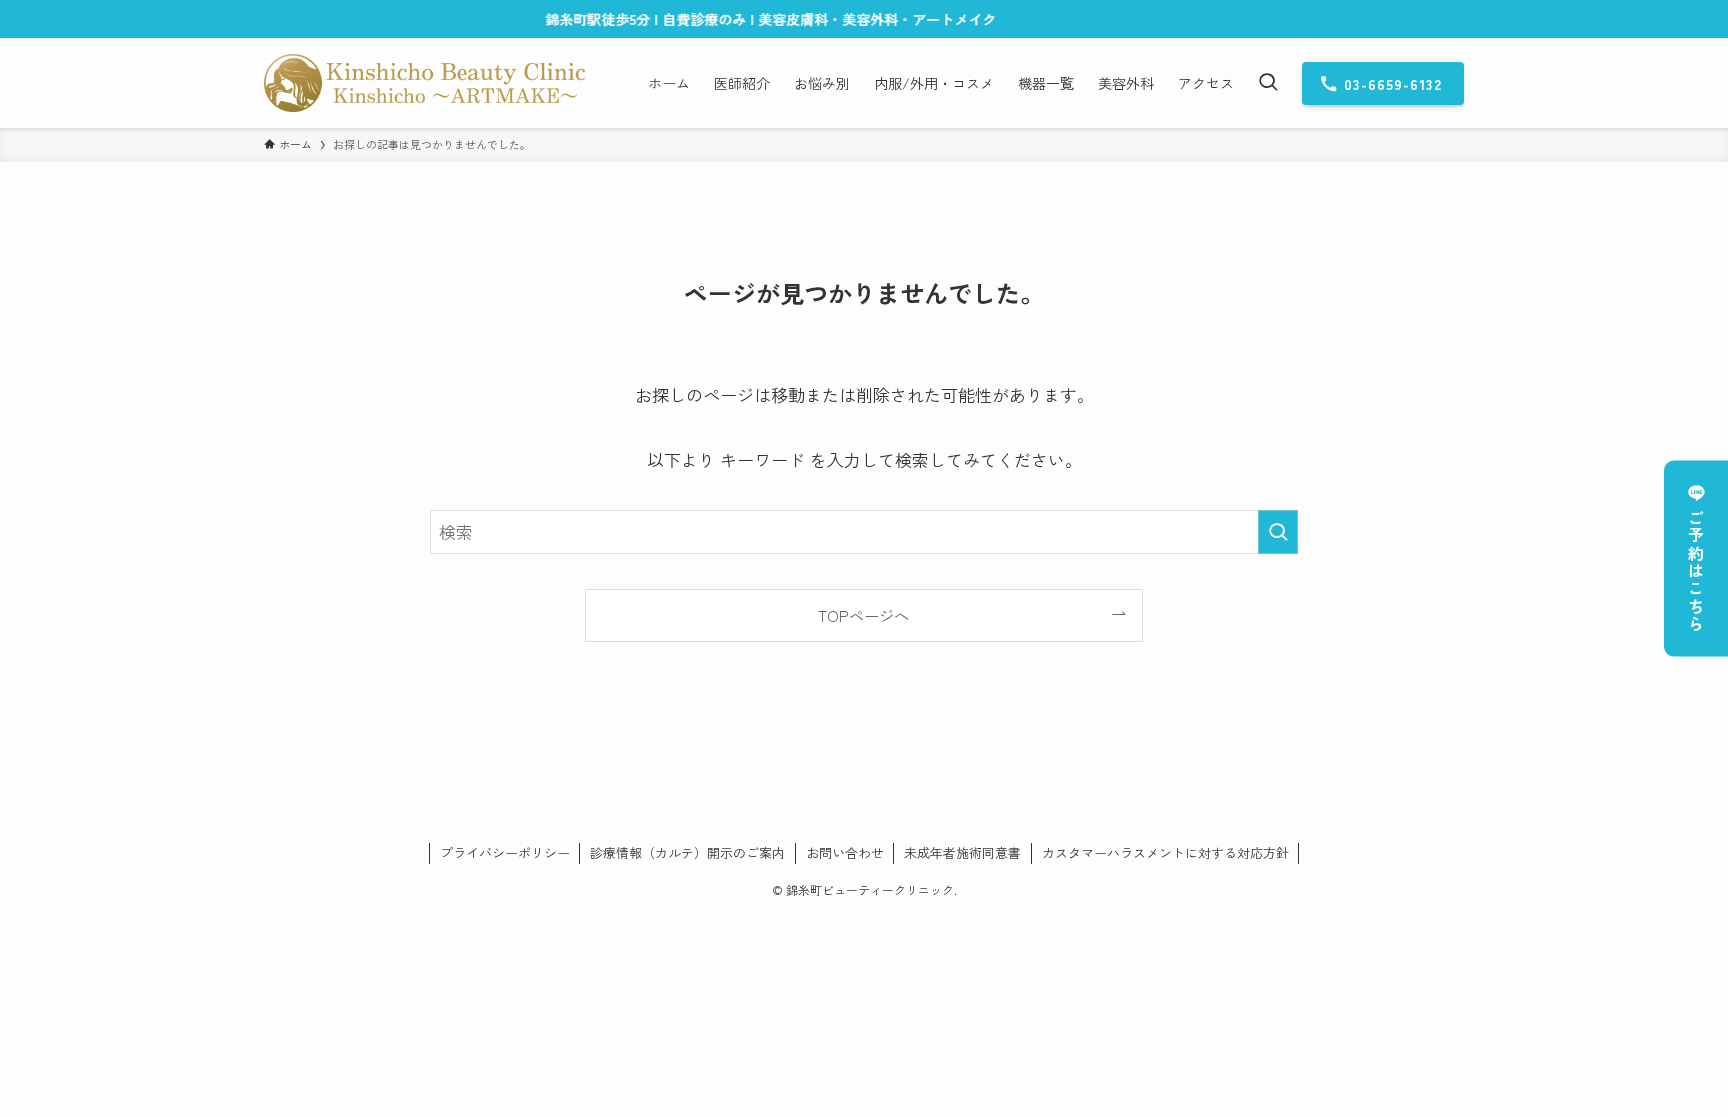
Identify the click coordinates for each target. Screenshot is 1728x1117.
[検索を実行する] (1278, 532)
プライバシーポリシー (505, 852)
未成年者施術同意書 (962, 852)
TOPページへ (863, 615)
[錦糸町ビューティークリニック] (424, 83)
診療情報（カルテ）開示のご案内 (687, 852)
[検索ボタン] (1268, 83)
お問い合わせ (845, 852)
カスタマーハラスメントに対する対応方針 (1165, 852)
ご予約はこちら (1696, 571)
